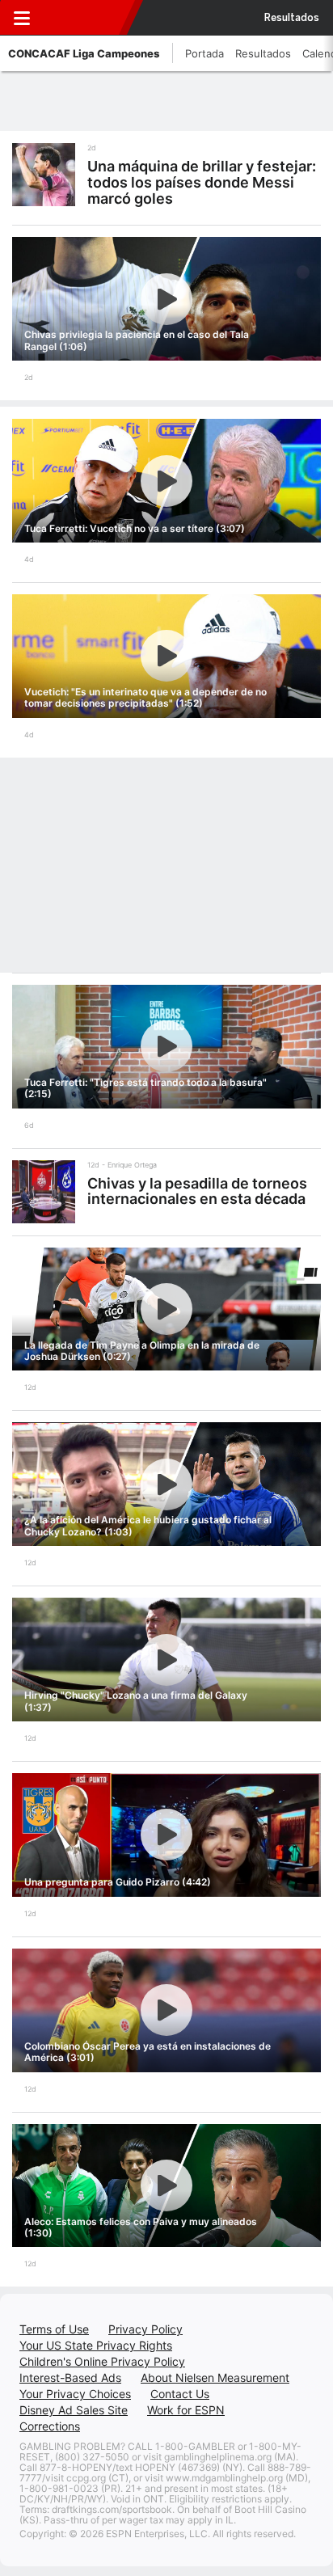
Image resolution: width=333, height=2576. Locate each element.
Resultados (292, 18)
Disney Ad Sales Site (74, 2410)
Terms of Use (54, 2329)
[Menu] (22, 18)
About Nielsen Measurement (215, 2378)
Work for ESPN (186, 2410)
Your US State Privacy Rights (96, 2345)
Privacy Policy (145, 2329)
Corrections (50, 2426)
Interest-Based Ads (70, 2378)
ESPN (83, 18)
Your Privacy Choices (75, 2394)
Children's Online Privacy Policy (102, 2361)
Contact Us (180, 2394)
